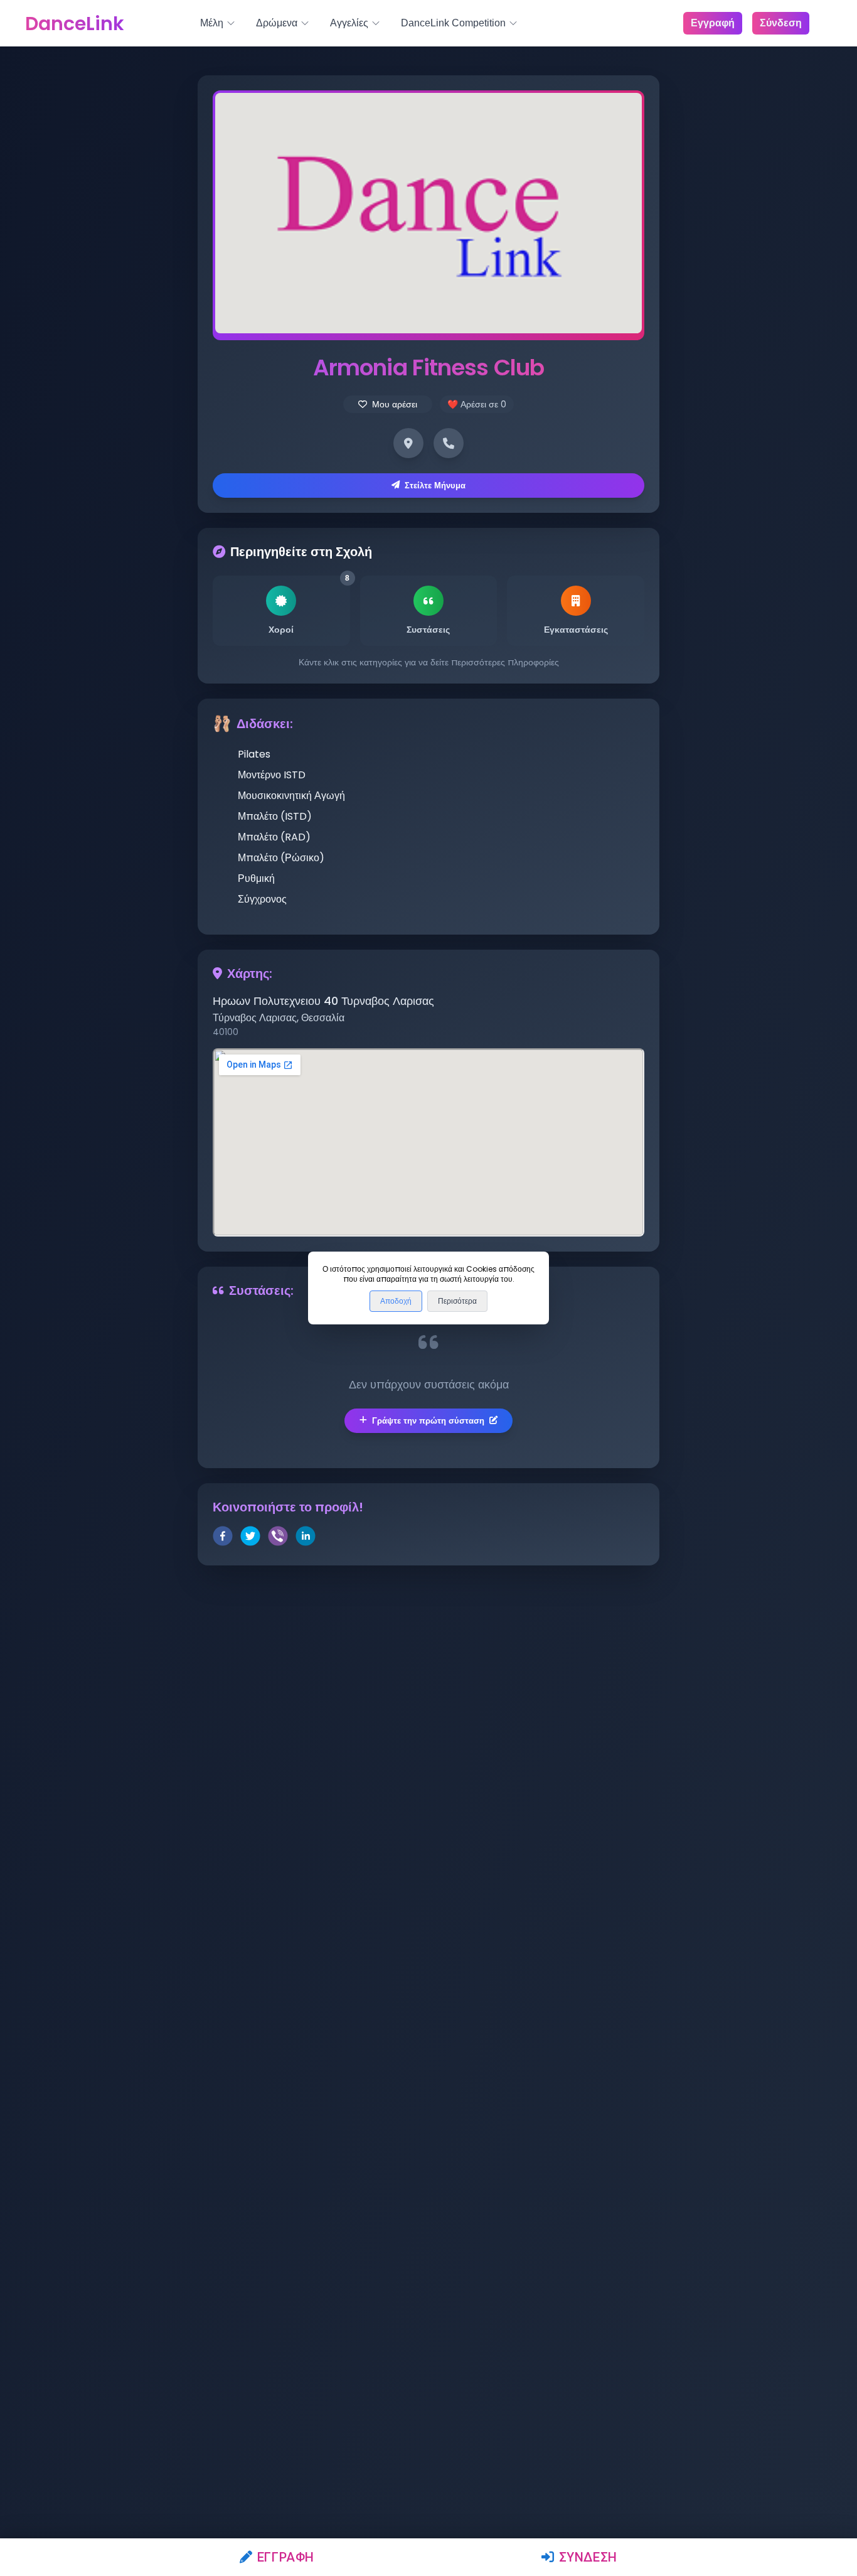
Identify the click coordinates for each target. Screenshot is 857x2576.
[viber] (278, 1538)
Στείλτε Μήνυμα (435, 486)
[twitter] (250, 1538)
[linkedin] (306, 1538)
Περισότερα (457, 1301)
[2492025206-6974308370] (449, 443)
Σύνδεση (588, 2557)
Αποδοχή (396, 1301)
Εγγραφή (286, 2557)
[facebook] (223, 1538)
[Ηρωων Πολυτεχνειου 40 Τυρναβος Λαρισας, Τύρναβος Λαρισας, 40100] (408, 443)
